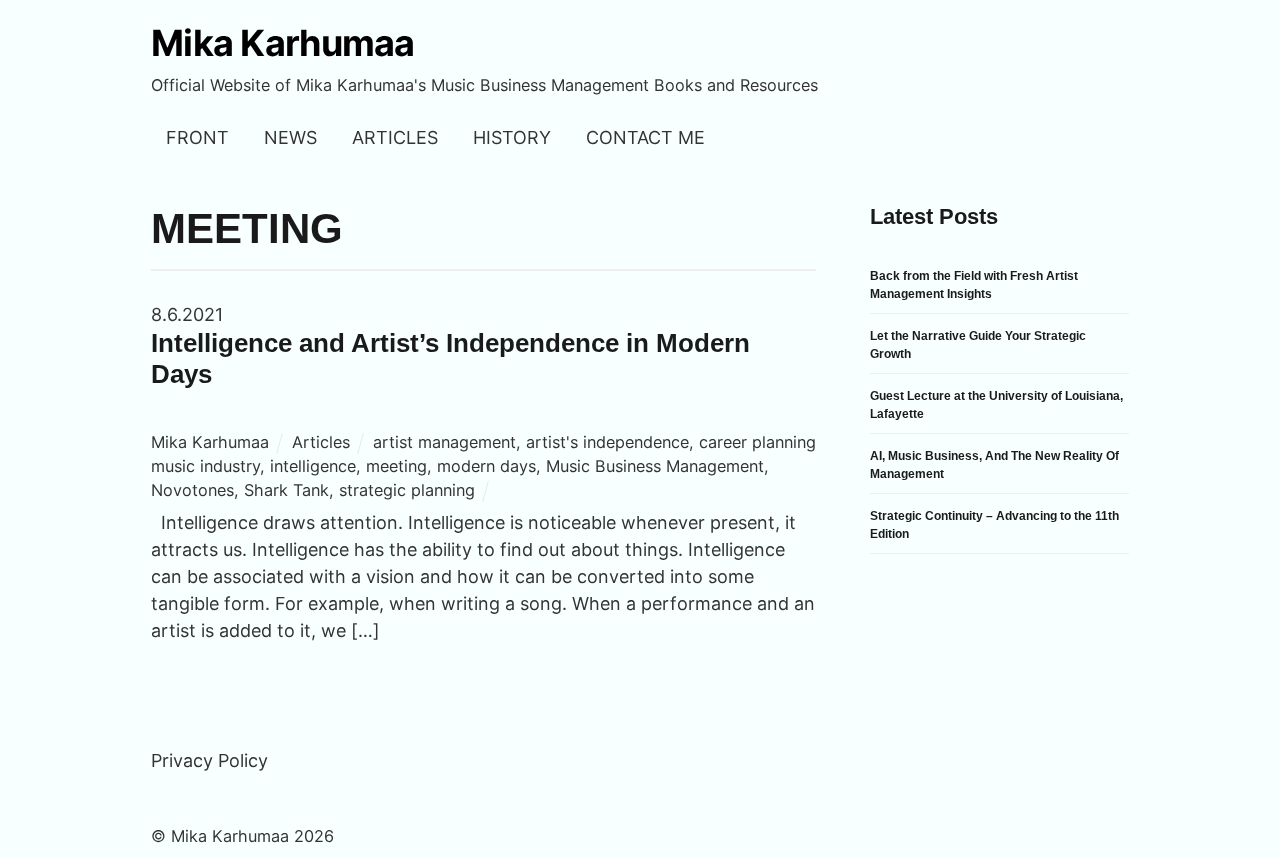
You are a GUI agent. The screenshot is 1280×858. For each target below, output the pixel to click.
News (290, 137)
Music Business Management (655, 466)
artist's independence (607, 442)
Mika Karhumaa (210, 442)
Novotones (192, 490)
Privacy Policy (209, 760)
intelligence (313, 466)
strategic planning (407, 490)
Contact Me (645, 137)
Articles (395, 137)
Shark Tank (286, 490)
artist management (444, 442)
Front (197, 137)
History (512, 137)
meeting (396, 466)
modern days (486, 466)
